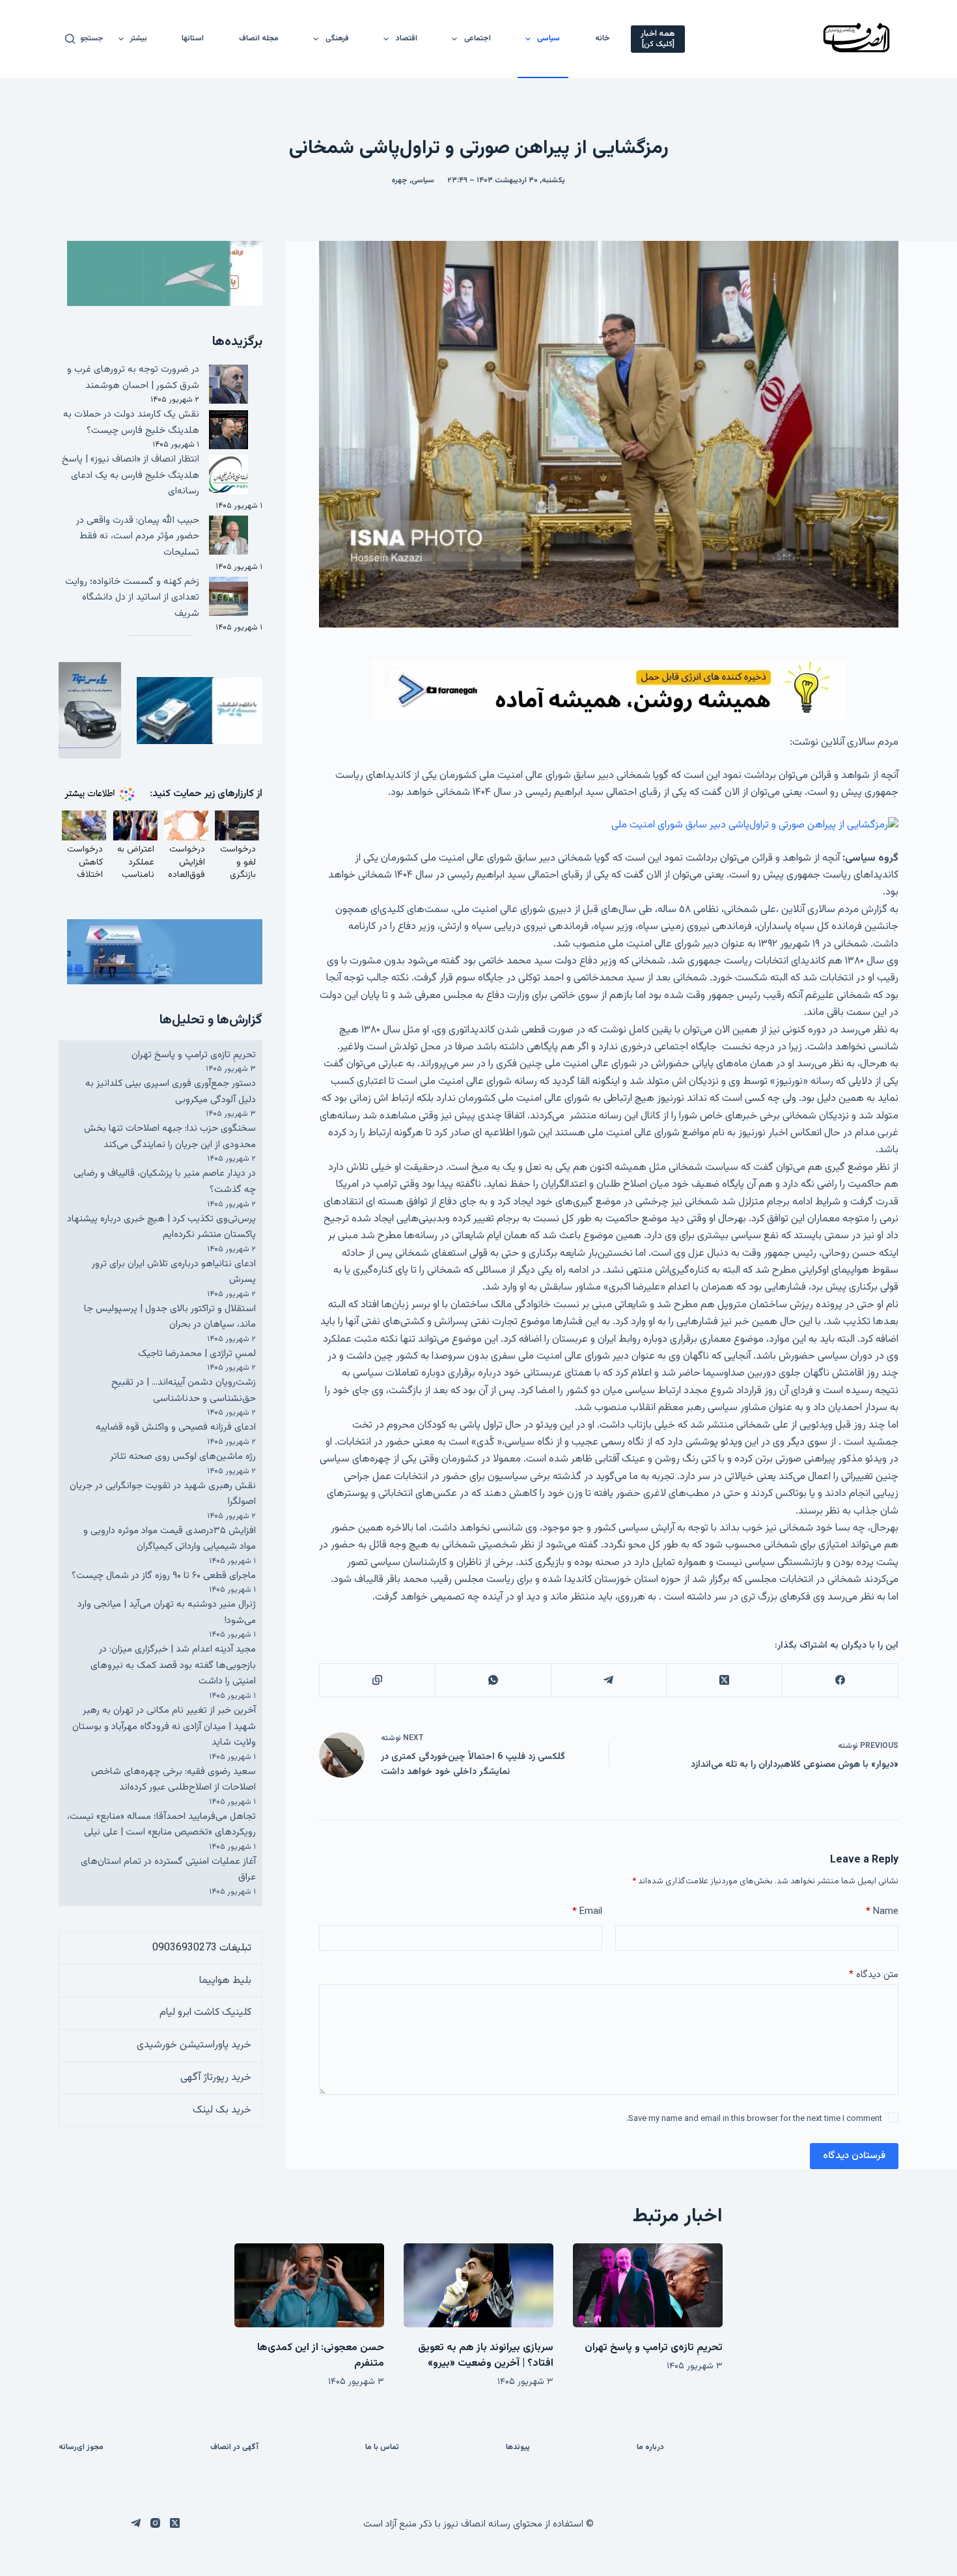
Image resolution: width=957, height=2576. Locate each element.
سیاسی (548, 38)
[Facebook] (840, 1681)
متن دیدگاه (874, 1975)
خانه (603, 38)
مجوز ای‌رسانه (81, 2448)
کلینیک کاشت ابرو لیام (205, 2013)
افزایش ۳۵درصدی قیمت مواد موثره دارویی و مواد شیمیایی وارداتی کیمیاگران (170, 1539)
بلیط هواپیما (225, 1981)
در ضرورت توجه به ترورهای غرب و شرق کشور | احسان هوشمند (133, 378)
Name (882, 1912)
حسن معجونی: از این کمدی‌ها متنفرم (321, 2356)
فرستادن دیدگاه (854, 2156)
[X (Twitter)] (724, 1681)
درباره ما (650, 2448)
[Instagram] (155, 2523)
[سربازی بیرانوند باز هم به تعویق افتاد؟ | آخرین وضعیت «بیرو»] (478, 2285)
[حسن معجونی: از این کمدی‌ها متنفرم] (309, 2285)
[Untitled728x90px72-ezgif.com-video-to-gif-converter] (609, 690)
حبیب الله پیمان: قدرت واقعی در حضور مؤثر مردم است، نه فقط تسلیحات (138, 536)
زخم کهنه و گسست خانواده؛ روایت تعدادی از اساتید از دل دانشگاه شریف (132, 598)
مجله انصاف (259, 38)
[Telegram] (609, 1681)
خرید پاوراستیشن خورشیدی (194, 2045)
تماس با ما (382, 2448)
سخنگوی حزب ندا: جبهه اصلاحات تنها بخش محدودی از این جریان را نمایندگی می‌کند (170, 1137)
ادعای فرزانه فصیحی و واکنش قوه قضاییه (176, 1427)
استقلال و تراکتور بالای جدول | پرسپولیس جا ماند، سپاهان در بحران (170, 1317)
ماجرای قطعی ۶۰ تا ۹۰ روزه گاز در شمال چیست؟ (164, 1576)
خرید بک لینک (222, 2110)
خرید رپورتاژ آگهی (216, 2078)
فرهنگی (337, 38)
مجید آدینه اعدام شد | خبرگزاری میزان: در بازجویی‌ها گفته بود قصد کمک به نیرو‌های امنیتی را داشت (173, 1665)
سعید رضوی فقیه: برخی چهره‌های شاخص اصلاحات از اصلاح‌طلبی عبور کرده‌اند (173, 1780)
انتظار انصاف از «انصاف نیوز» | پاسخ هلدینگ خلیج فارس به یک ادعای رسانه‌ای (131, 475)
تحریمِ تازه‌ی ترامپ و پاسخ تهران (194, 1055)
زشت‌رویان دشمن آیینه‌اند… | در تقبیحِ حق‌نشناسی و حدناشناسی (184, 1391)
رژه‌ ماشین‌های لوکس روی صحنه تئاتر (183, 1457)
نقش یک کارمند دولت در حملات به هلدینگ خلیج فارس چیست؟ (131, 422)
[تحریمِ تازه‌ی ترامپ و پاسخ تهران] (648, 2285)
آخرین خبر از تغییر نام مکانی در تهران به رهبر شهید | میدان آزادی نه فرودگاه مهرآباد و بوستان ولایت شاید (164, 1726)
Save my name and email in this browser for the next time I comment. (754, 2119)
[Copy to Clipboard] (377, 1681)
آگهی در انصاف (234, 2448)
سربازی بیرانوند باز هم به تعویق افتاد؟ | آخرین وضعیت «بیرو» (486, 2356)
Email (587, 1912)
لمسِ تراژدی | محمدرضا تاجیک (197, 1354)
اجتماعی (478, 38)
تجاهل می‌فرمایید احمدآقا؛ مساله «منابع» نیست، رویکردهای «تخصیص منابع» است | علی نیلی (161, 1825)
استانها (193, 38)
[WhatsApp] (493, 1681)
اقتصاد (407, 38)
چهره (400, 180)
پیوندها (518, 2448)
